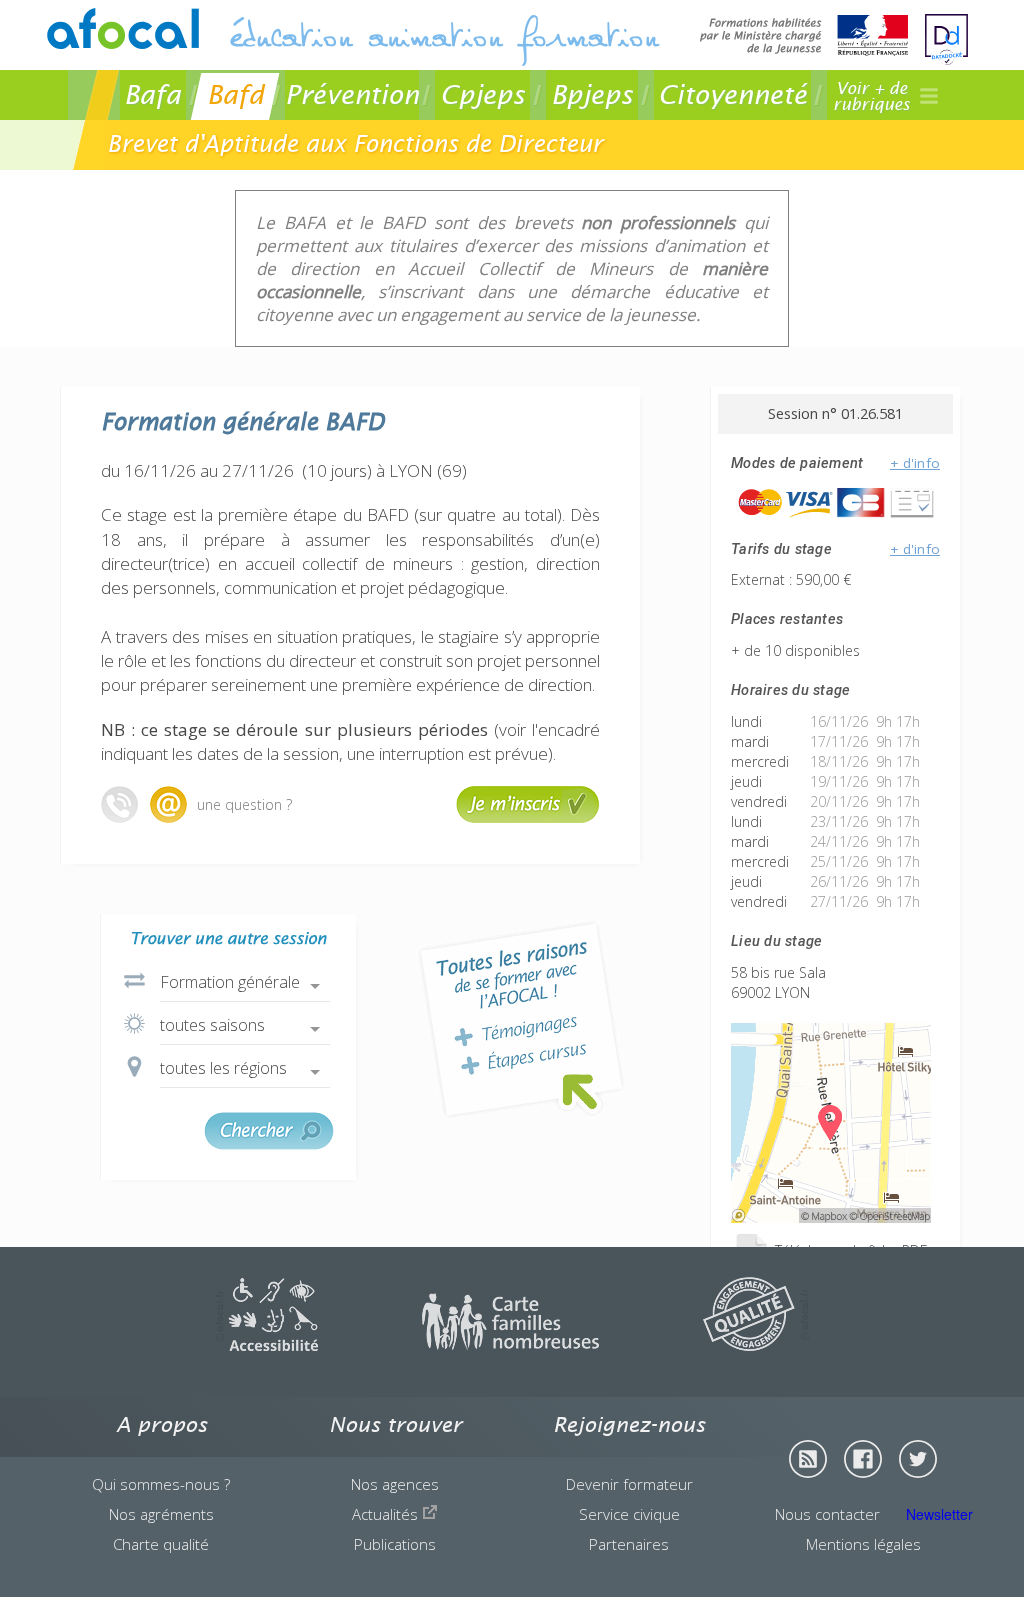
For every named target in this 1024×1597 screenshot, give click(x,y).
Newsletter (939, 1514)
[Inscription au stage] (528, 818)
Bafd (235, 94)
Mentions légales (863, 1544)
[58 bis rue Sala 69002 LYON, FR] (831, 1217)
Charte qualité (161, 1544)
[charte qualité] (756, 1345)
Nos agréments (161, 1514)
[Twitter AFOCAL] (918, 1459)
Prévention (352, 94)
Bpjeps (592, 94)
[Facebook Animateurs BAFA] (863, 1459)
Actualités (387, 1514)
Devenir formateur (629, 1484)
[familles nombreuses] (510, 1345)
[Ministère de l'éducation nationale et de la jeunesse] (804, 37)
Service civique (629, 1514)
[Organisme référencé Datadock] (946, 40)
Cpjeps (482, 94)
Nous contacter (827, 1514)
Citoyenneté (732, 94)
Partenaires (629, 1544)
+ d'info (915, 463)
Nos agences (395, 1484)
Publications (395, 1544)
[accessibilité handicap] (266, 1345)
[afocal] (123, 28)
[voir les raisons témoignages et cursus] (521, 1020)
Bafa (152, 94)
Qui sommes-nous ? (161, 1484)
